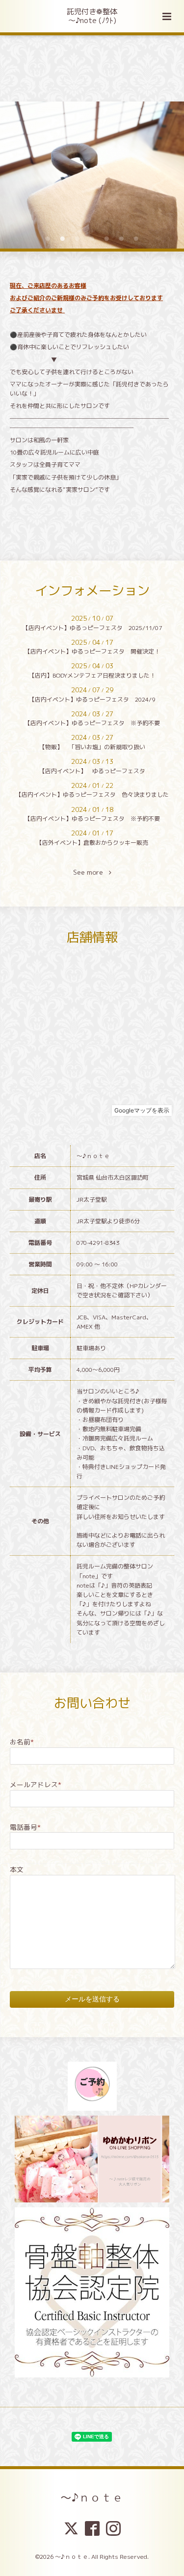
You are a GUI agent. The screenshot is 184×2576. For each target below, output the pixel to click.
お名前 (22, 1742)
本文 (17, 1869)
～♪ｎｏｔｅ (92, 2497)
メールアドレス (36, 1784)
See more (91, 872)
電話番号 (25, 1827)
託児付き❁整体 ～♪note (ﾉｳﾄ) (92, 16)
